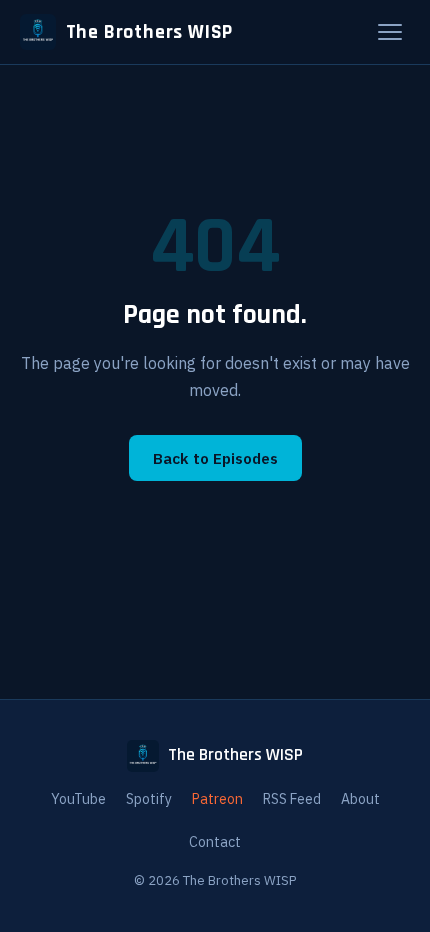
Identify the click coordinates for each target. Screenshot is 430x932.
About (360, 799)
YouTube (78, 799)
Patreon (217, 799)
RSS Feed (292, 799)
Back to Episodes (215, 458)
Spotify (149, 799)
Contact (215, 842)
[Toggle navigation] (390, 32)
